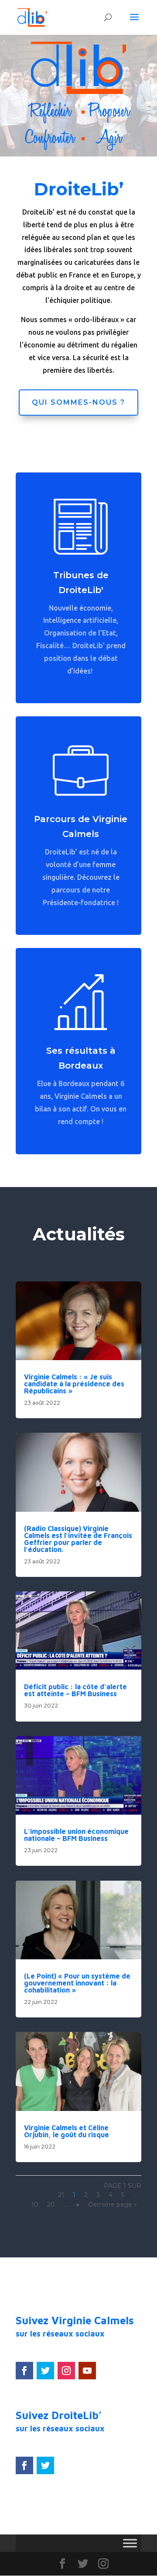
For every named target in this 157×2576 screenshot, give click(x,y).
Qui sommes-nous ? (78, 402)
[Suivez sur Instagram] (66, 2371)
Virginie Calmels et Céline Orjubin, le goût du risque (67, 2131)
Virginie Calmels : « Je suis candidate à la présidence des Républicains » (74, 1384)
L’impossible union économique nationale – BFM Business (76, 1835)
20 (51, 2205)
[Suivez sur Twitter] (45, 2371)
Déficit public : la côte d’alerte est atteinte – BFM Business (75, 1690)
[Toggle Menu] (130, 2543)
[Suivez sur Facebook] (24, 2371)
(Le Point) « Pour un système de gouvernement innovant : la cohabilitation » (77, 1983)
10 (35, 2205)
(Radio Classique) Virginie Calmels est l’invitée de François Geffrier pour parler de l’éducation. (78, 1539)
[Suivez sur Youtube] (87, 2371)
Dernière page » (113, 2205)
